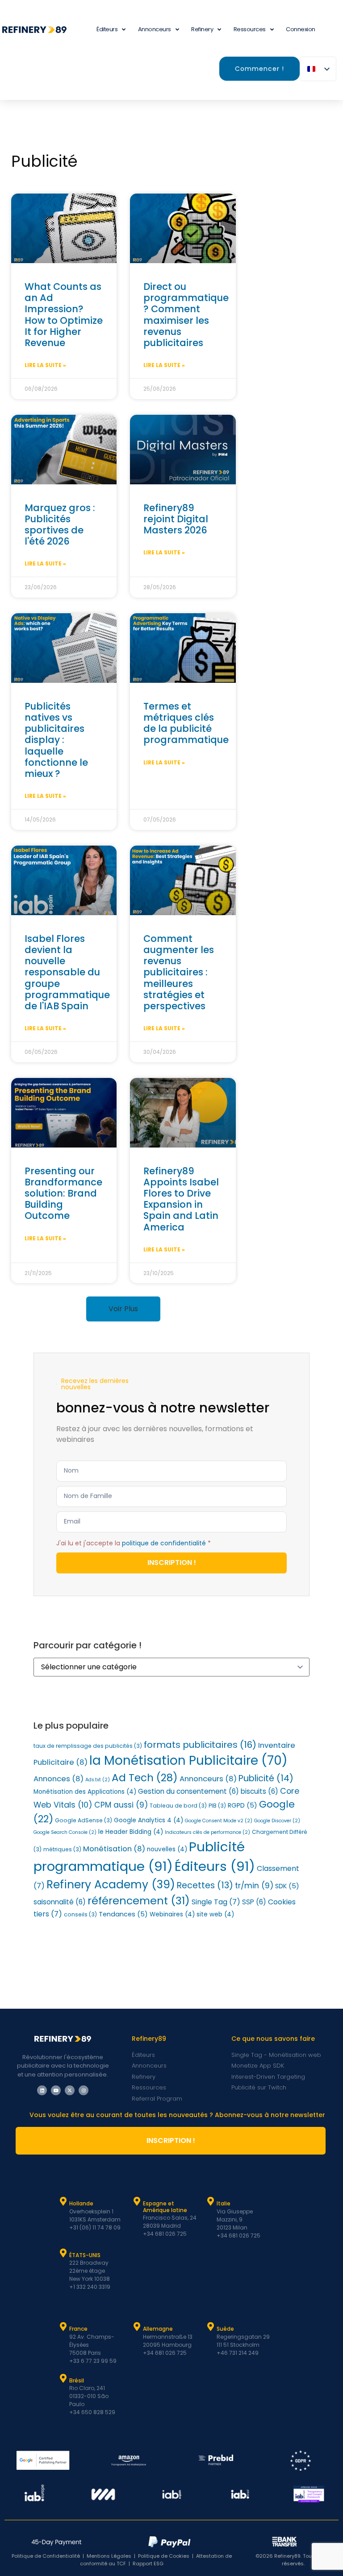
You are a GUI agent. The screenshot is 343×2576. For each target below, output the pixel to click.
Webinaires (172, 1914)
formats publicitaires (200, 1745)
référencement (139, 1901)
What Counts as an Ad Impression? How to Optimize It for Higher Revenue (64, 315)
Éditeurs (215, 1866)
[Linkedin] (42, 2090)
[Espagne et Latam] (137, 2201)
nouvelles (167, 1849)
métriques (62, 1849)
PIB (217, 1806)
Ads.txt (98, 1780)
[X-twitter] (70, 2090)
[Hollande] (63, 2201)
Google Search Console (65, 1832)
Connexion (301, 29)
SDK (287, 1886)
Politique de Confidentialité (46, 2556)
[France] (63, 2327)
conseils (80, 1914)
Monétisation (114, 1849)
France (78, 2329)
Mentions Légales (109, 2556)
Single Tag (216, 1902)
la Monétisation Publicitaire (188, 1761)
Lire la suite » (45, 365)
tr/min (254, 1886)
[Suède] (211, 2327)
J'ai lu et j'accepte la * (134, 1543)
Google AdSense (84, 1820)
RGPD (243, 1805)
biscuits (259, 1791)
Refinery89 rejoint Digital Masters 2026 (176, 519)
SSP (254, 1902)
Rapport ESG (148, 2564)
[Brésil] (63, 2378)
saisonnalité (60, 1902)
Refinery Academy (111, 1885)
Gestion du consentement (188, 1791)
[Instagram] (84, 2090)
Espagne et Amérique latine (165, 2207)
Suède (225, 2329)
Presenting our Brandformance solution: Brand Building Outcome (63, 1193)
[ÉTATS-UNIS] (63, 2253)
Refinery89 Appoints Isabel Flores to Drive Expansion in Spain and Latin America (181, 1199)
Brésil (77, 2380)
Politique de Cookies (164, 2556)
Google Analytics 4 (148, 1820)
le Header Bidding (131, 1832)
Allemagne (158, 2329)
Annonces (59, 1779)
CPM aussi (121, 1805)
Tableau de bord (178, 1806)
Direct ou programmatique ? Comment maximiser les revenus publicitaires (186, 315)
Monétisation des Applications (85, 1792)
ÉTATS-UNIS (85, 2255)
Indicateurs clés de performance (207, 1832)
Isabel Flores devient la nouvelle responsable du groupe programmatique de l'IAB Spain (67, 972)
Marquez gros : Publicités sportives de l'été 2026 (60, 525)
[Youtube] (56, 2090)
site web (215, 1914)
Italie (224, 2203)
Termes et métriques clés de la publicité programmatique (186, 723)
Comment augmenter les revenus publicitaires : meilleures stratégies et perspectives (179, 972)
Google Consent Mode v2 (219, 1821)
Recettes (205, 1885)
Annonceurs (155, 29)
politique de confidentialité (164, 1543)
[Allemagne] (137, 2327)
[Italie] (211, 2201)
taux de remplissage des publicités (88, 1746)
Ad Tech (145, 1778)
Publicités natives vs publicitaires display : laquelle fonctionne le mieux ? (56, 740)
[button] (123, 1309)
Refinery (202, 29)
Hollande (81, 2203)
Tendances (123, 1914)
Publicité (266, 1778)
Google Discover (277, 1821)
